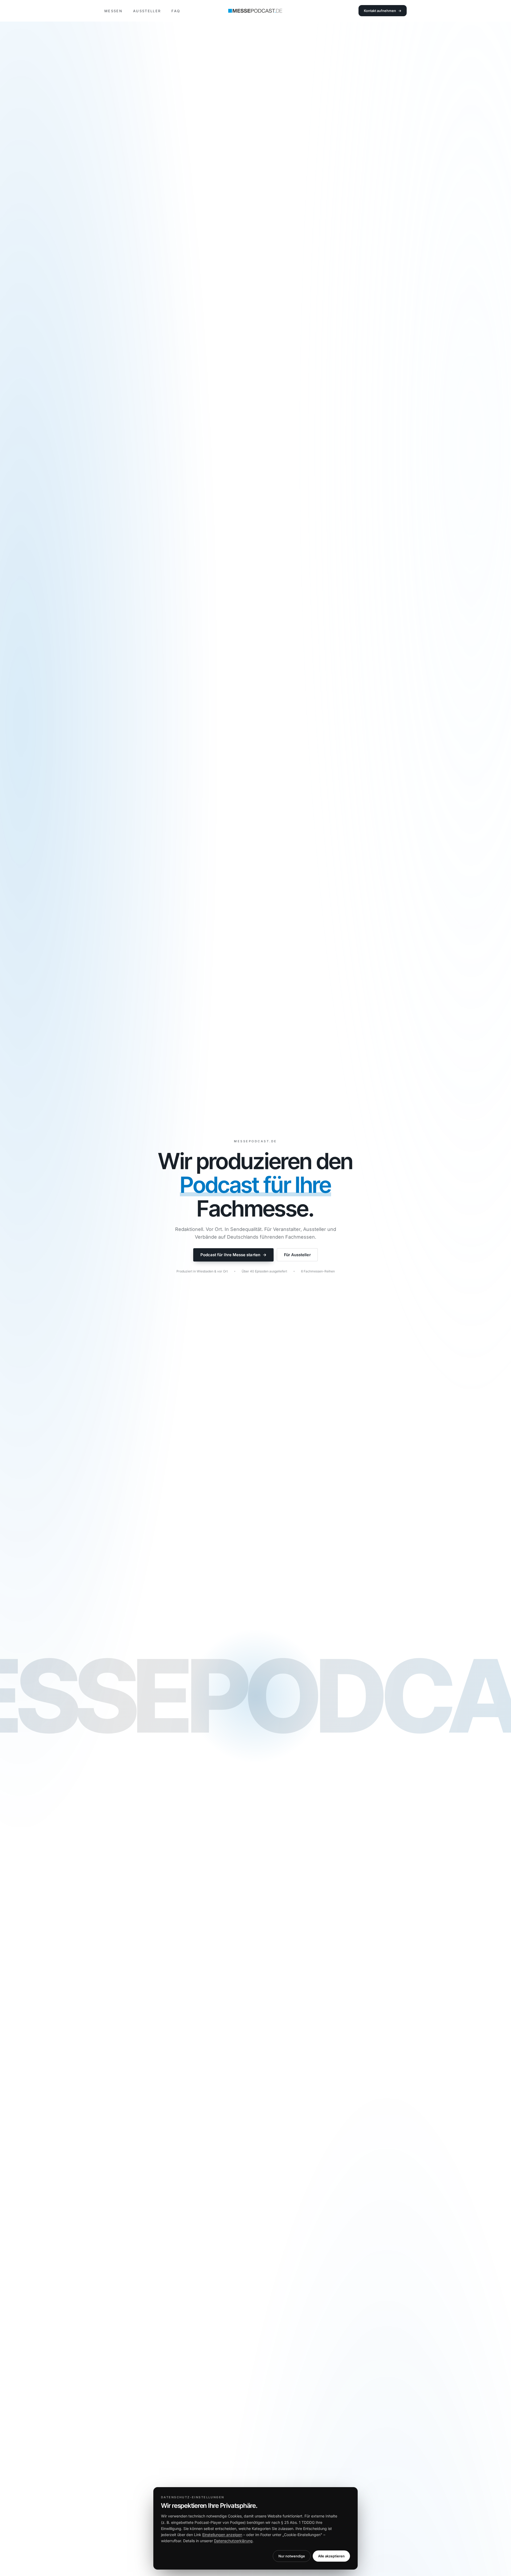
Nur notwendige (292, 2556)
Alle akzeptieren (331, 2556)
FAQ (176, 11)
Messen (113, 11)
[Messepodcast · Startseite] (256, 11)
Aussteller (147, 11)
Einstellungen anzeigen (222, 2535)
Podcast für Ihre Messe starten (233, 1255)
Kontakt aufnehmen (383, 11)
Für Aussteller (297, 1255)
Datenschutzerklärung (233, 2541)
